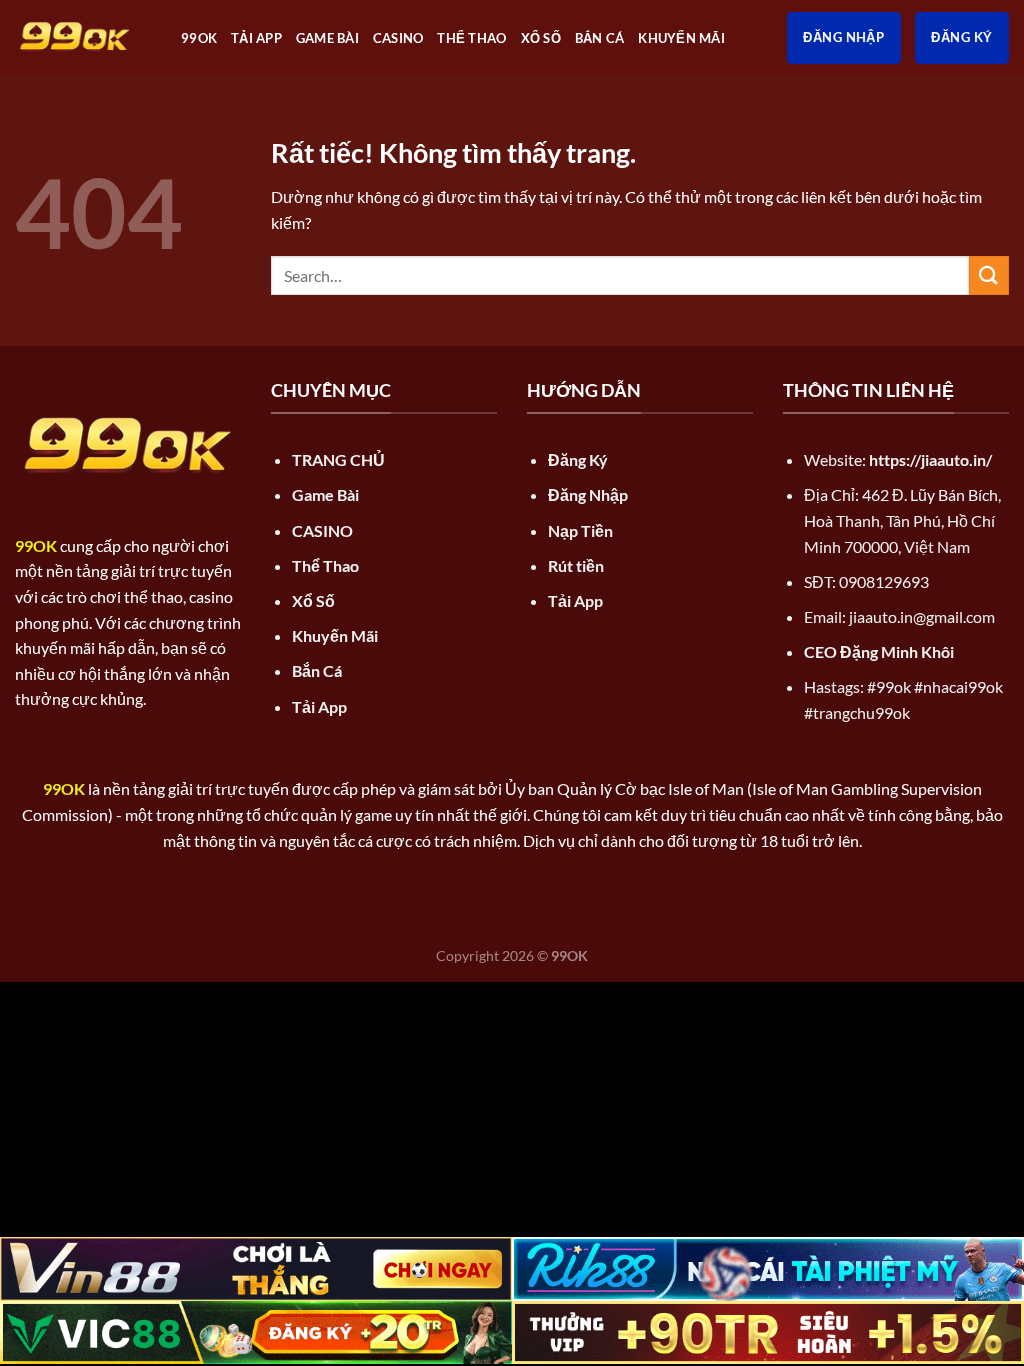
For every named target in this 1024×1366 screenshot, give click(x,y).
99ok (199, 38)
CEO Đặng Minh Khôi (879, 651)
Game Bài (327, 38)
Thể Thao (471, 38)
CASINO (398, 38)
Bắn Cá (600, 38)
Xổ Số (541, 38)
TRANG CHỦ (338, 459)
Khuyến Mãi (681, 38)
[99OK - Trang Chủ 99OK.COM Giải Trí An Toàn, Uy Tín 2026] (83, 37)
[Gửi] (989, 275)
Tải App (256, 38)
